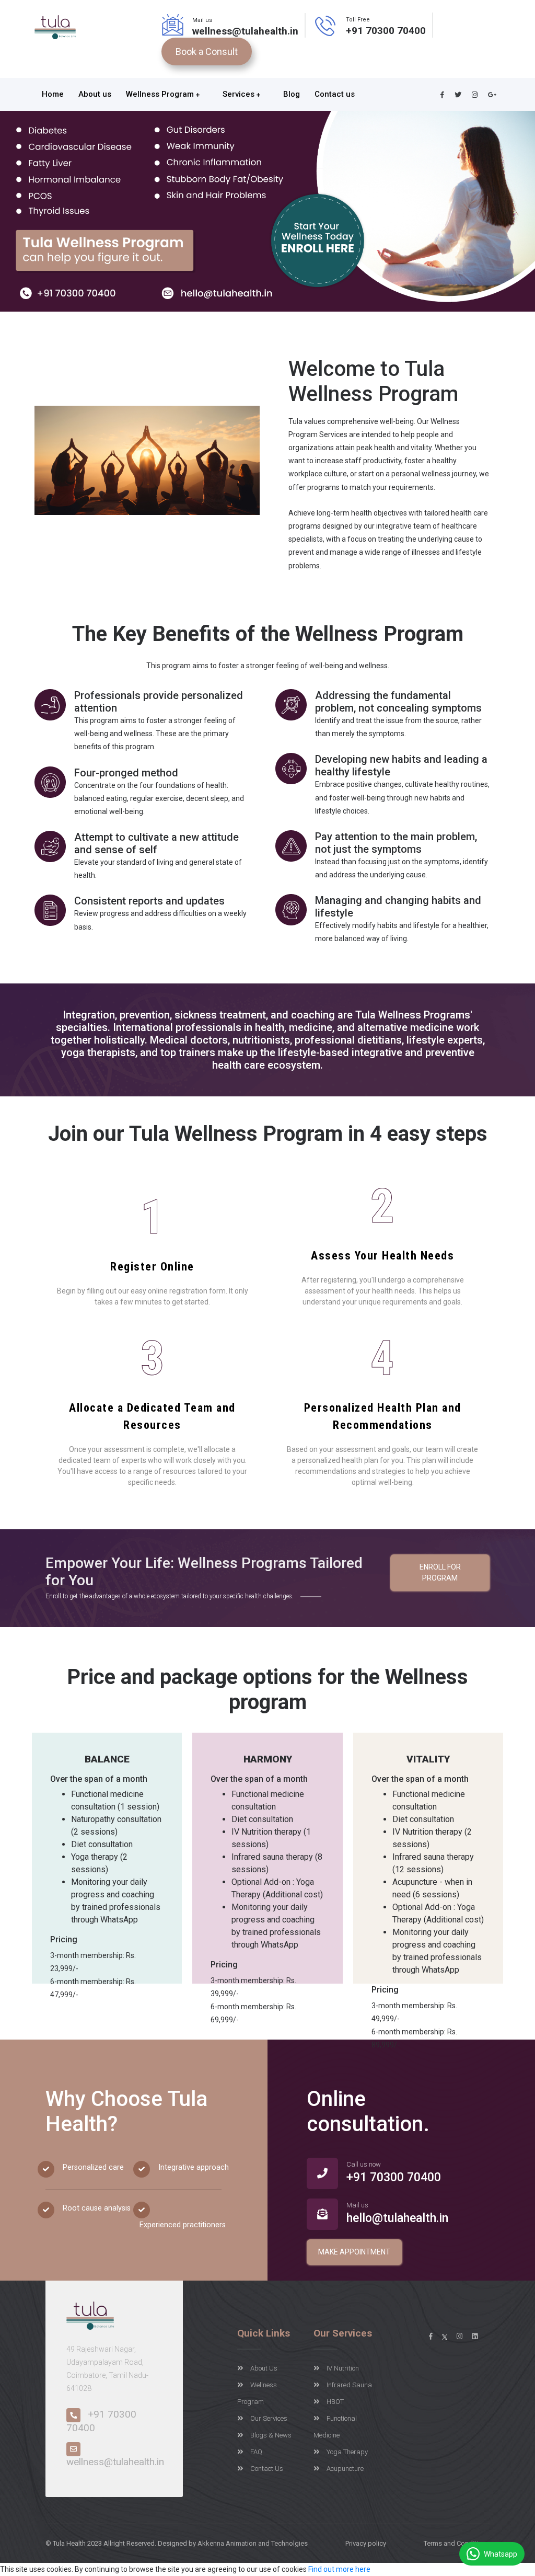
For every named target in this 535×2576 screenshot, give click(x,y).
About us (95, 94)
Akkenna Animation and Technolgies (253, 2543)
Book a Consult (207, 51)
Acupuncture (345, 2469)
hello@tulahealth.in (397, 2218)
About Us (264, 2368)
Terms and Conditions (457, 2543)
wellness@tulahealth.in (245, 31)
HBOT (335, 2402)
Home (53, 94)
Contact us (336, 94)
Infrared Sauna (349, 2385)
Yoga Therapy (347, 2452)
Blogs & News (271, 2435)
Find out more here (339, 2569)
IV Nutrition (343, 2368)
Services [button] (240, 94)
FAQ (256, 2452)
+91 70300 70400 (386, 31)
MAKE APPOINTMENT (354, 2252)
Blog (292, 94)
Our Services (269, 2418)
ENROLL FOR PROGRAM (440, 1572)
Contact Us (267, 2469)
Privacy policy (366, 2543)
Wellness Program (161, 94)
